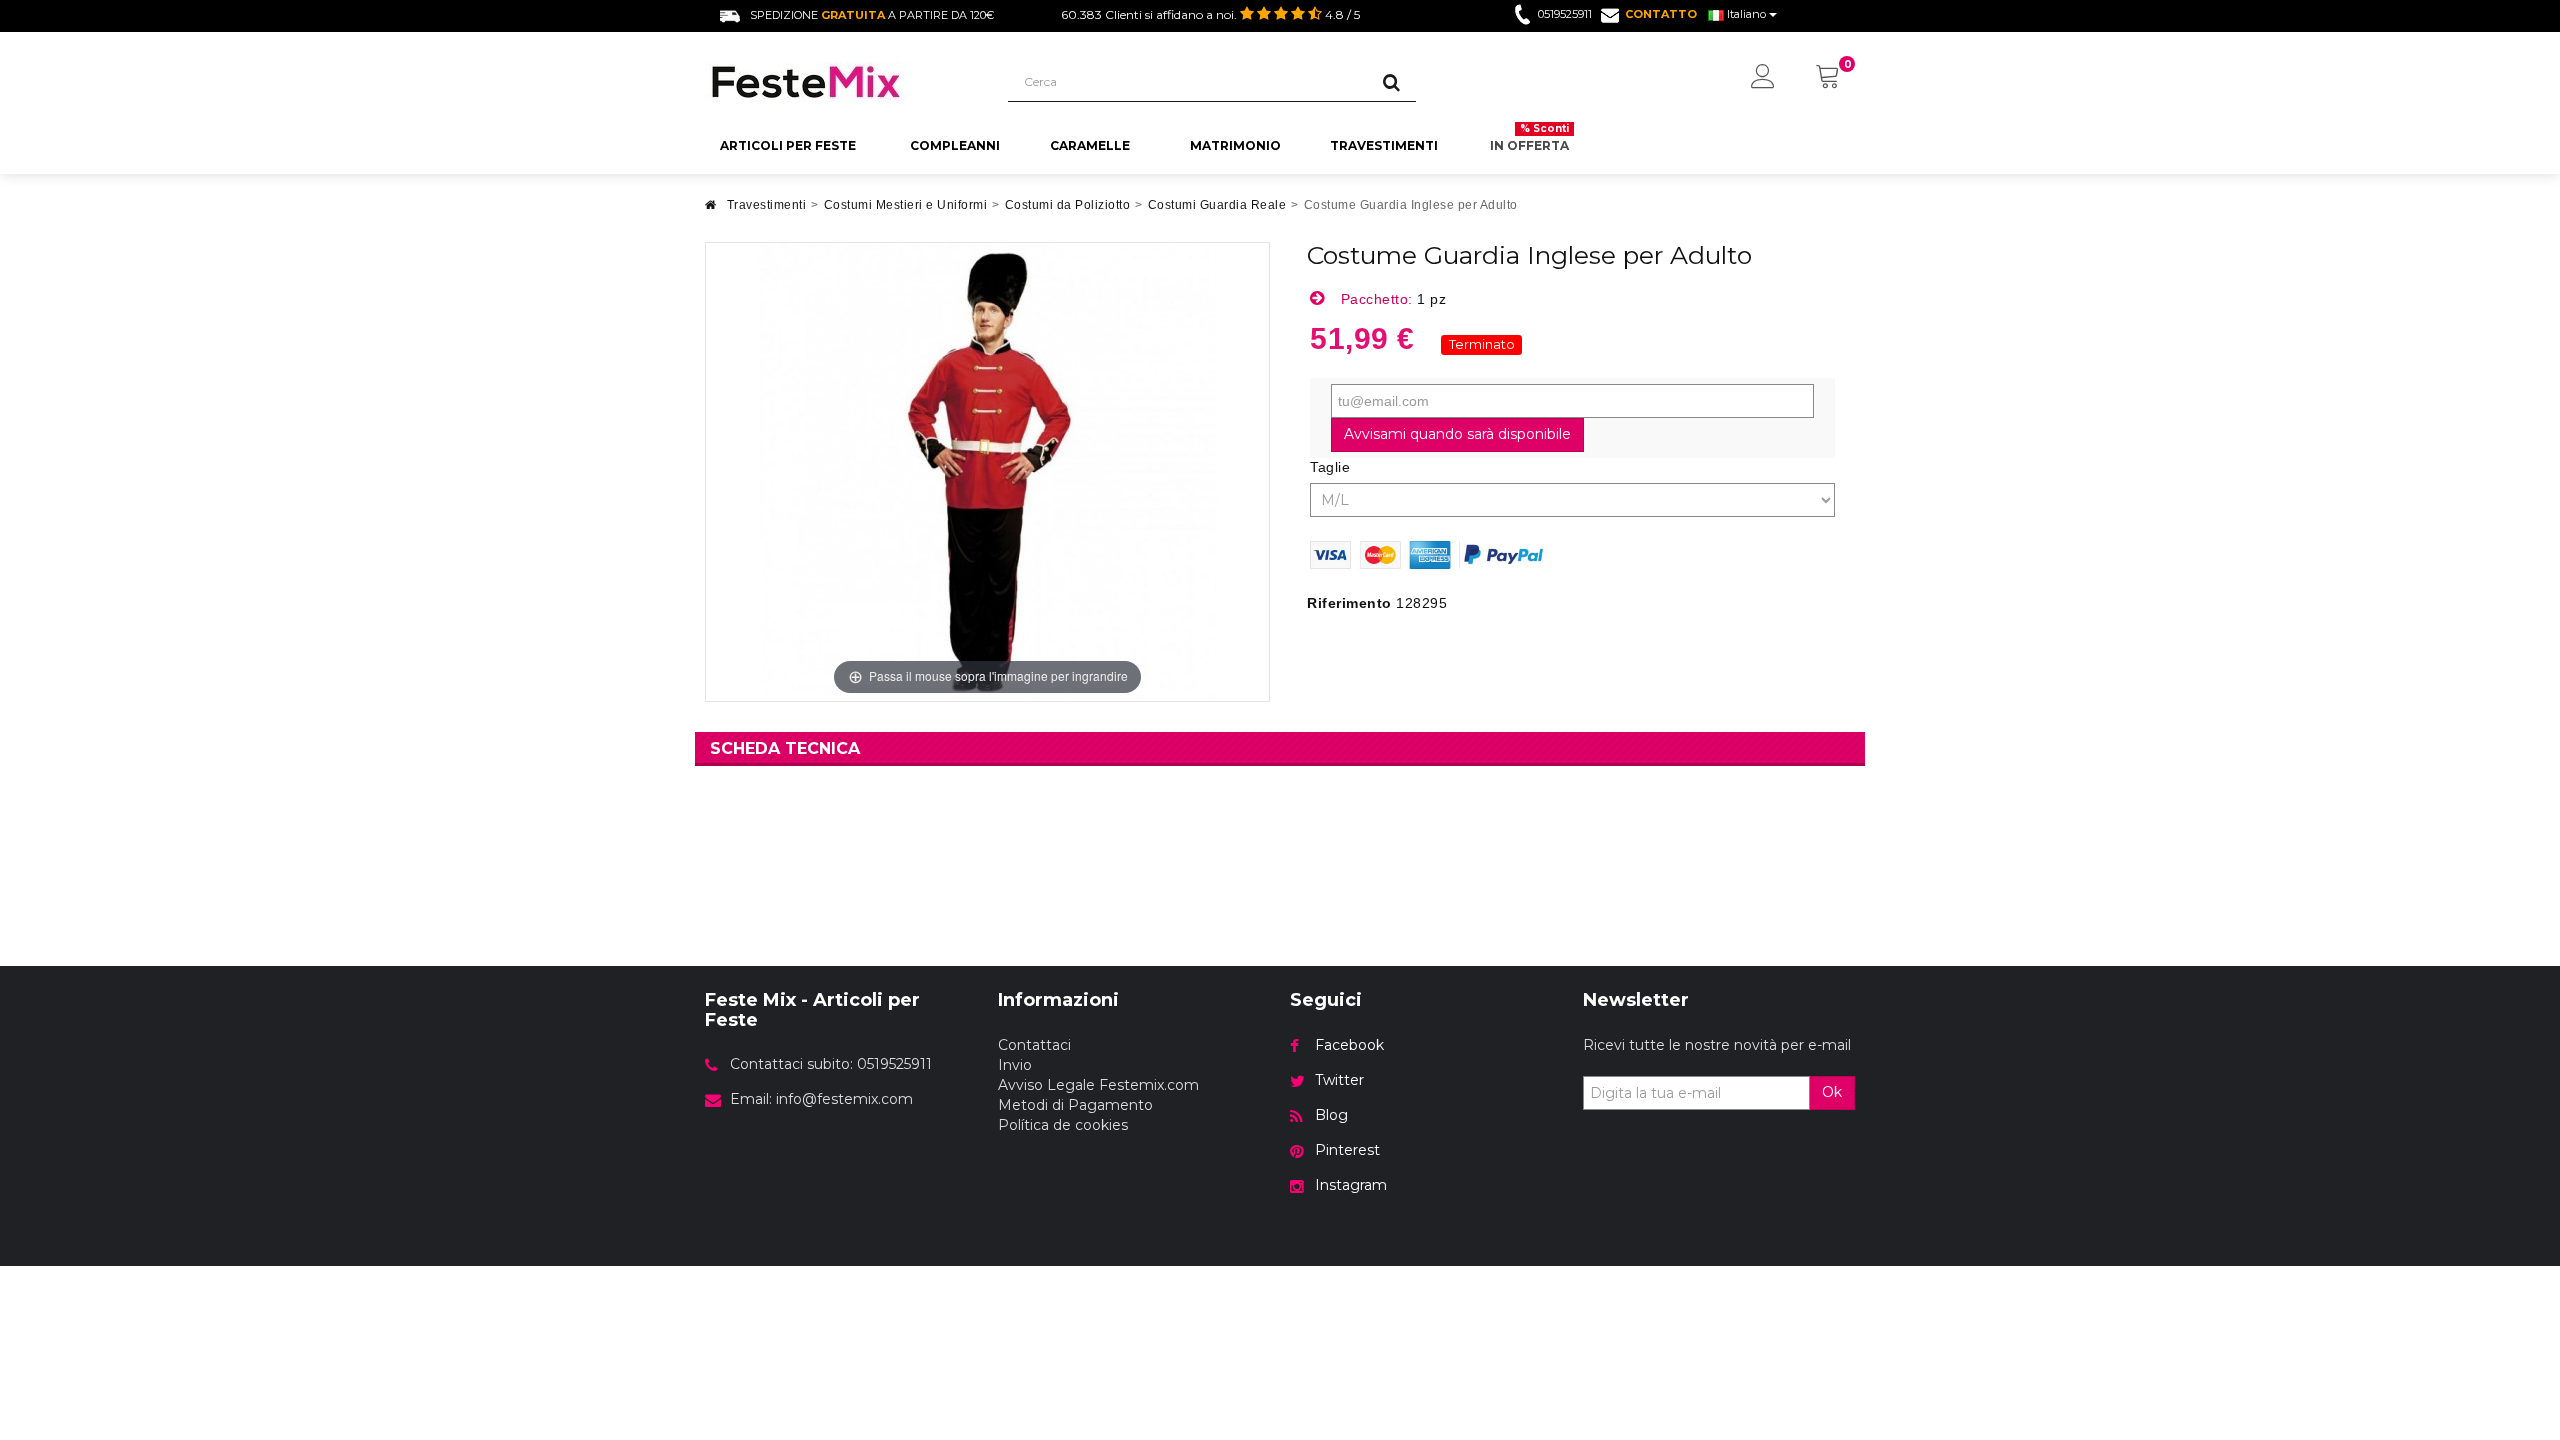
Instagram (1351, 1185)
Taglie (1332, 467)
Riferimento (1349, 603)
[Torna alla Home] (711, 210)
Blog (1331, 1115)
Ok (1832, 1092)
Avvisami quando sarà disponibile (1457, 434)
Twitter (1339, 1080)
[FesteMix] (841, 82)
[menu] (1763, 78)
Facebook (1349, 1045)
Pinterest (1347, 1150)
